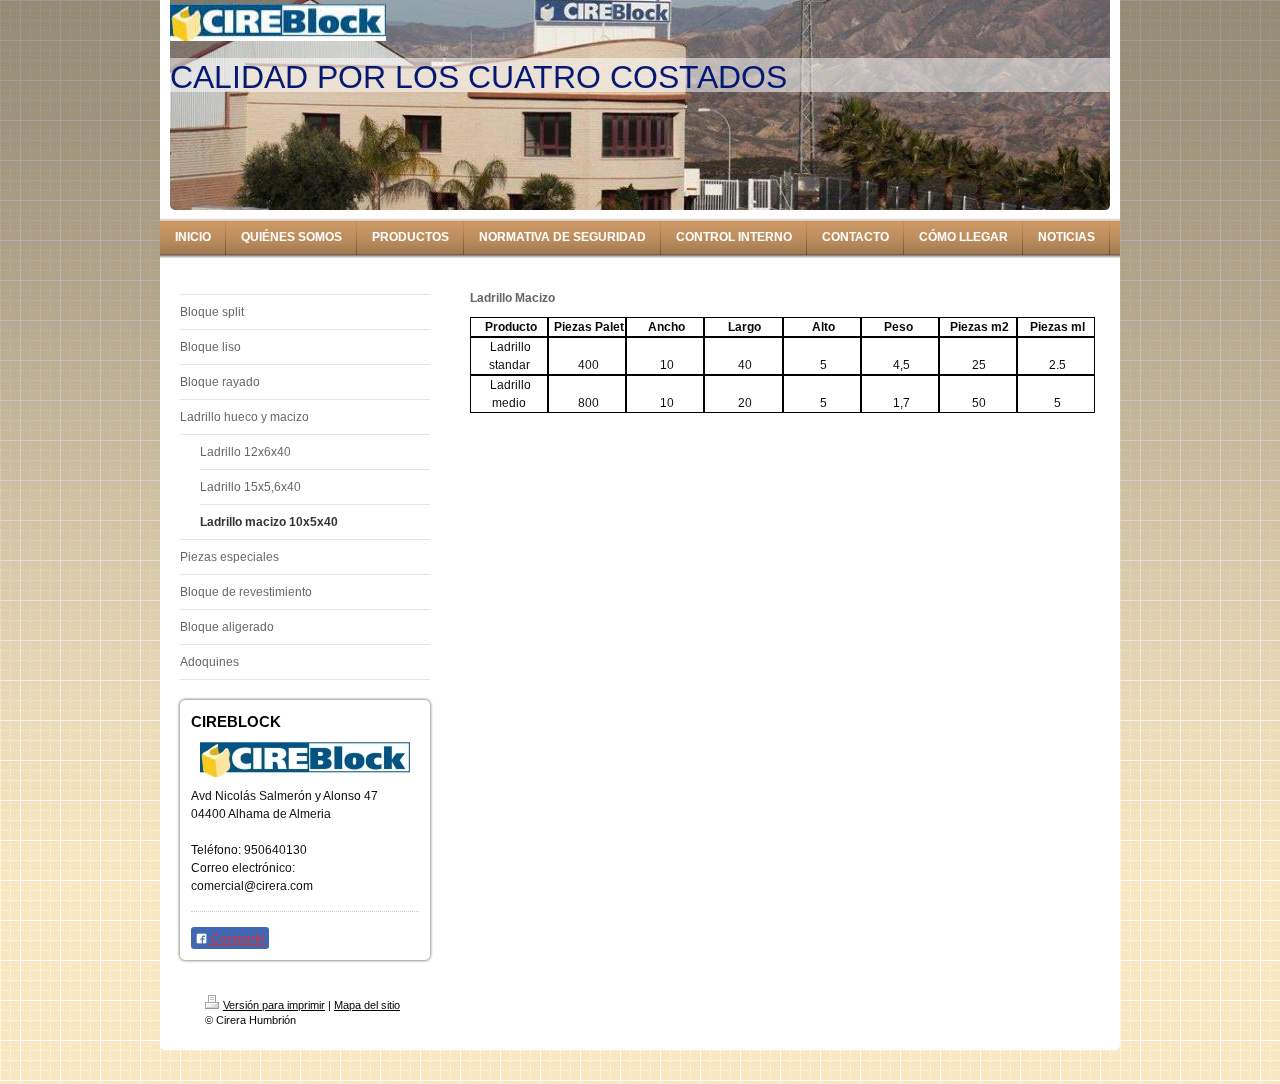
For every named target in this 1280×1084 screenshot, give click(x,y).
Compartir (236, 939)
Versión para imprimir (274, 1005)
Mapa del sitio (367, 1005)
